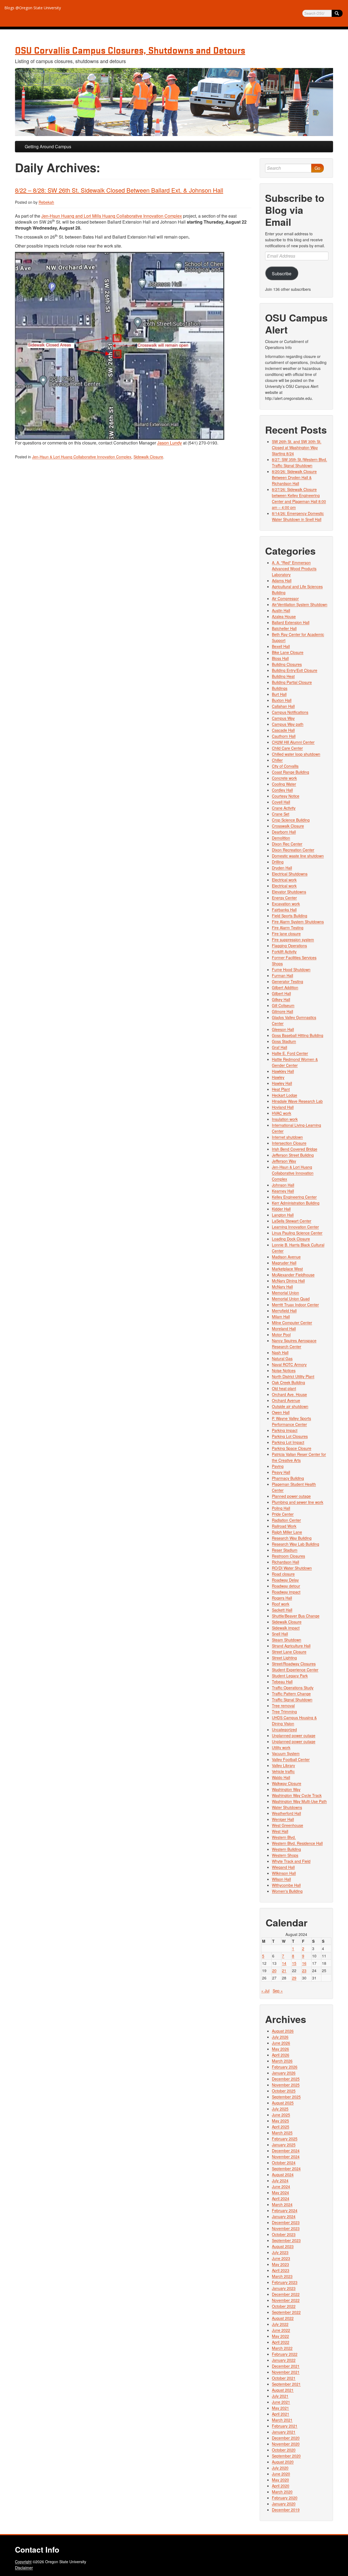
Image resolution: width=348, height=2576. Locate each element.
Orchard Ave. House (289, 1394)
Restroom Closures (288, 1556)
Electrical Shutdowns (290, 874)
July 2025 (280, 2109)
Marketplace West (287, 1269)
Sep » (278, 1991)
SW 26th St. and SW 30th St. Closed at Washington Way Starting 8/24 (297, 447)
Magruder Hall (284, 1263)
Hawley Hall (282, 1083)
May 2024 (280, 2192)
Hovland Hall (283, 1107)
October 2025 (284, 2091)
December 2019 (286, 2510)
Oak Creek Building (288, 1382)
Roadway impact (286, 1592)
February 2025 (285, 2139)
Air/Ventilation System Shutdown (300, 604)
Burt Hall (279, 694)
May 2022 (280, 2336)
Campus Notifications (290, 712)
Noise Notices (284, 1370)
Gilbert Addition (285, 987)
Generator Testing (288, 981)
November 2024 (286, 2157)
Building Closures (287, 664)
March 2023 (282, 2276)
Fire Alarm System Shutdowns (298, 922)
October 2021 (284, 2378)
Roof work (281, 1604)
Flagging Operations (289, 946)
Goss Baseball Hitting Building (298, 1035)
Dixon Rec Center (287, 844)
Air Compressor (285, 598)
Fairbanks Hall (284, 910)
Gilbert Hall (281, 993)
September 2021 (286, 2384)
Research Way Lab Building (296, 1544)
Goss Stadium (284, 1041)
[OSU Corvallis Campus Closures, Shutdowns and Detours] (174, 102)
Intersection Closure (289, 1143)
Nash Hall (280, 1352)
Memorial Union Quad (291, 1299)
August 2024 (283, 2175)
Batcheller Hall (284, 628)
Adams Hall (282, 580)
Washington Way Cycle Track (297, 1795)
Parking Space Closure (292, 1448)
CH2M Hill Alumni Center (293, 742)
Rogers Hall (282, 1598)
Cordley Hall (282, 790)
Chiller (277, 760)
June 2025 (281, 2115)
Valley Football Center (291, 1759)
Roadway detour (286, 1586)
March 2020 (282, 2492)
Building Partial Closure (292, 682)
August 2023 (283, 2246)
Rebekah (46, 202)
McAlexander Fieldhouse (293, 1275)
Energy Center (284, 898)
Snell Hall (280, 1634)
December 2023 (286, 2222)
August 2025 (283, 2103)
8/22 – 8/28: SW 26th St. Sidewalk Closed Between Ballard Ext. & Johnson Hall (119, 190)
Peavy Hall (281, 1472)
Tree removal (283, 1706)
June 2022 (281, 2330)
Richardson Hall (285, 1562)
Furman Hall (282, 975)
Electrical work (284, 880)
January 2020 (284, 2504)
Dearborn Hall (284, 832)
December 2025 (286, 2079)
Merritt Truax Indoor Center (295, 1305)
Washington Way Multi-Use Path (299, 1801)
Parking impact (285, 1430)
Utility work (281, 1747)
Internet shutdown (287, 1137)
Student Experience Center (295, 1670)
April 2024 (281, 2198)
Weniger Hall (283, 1819)
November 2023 (286, 2228)
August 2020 (283, 2462)
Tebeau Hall (282, 1682)
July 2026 (280, 2037)
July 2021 (280, 2396)
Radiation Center (286, 1520)
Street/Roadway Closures (294, 1664)
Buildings (280, 688)
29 (294, 1978)
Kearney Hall (283, 1191)
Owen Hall (281, 1412)
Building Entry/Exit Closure (295, 670)
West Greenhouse (288, 1825)
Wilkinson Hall (284, 1873)
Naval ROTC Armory (289, 1364)
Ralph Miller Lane (287, 1532)
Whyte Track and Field (291, 1861)
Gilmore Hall (282, 1011)
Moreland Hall (284, 1329)
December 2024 (286, 2151)
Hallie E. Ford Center (290, 1053)
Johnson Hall (283, 1185)
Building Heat (283, 676)
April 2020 (281, 2486)
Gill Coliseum (283, 1005)
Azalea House (284, 616)
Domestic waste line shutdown (298, 856)
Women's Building (287, 1891)
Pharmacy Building (288, 1478)
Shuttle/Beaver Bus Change (296, 1616)
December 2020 (286, 2438)
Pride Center (283, 1514)
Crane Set (281, 814)
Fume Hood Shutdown (291, 969)
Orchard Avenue (286, 1400)
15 (294, 1963)
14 (284, 1963)
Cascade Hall (283, 730)
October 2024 (284, 2163)
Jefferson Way (284, 1161)
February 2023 (285, 2282)
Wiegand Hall (283, 1867)
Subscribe (282, 273)
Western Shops (285, 1855)
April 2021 (281, 2414)
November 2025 (286, 2085)
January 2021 (284, 2432)
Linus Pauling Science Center (297, 1233)
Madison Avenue (286, 1257)
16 (304, 1963)
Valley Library (283, 1765)
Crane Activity (284, 808)
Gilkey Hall (281, 999)
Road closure (283, 1574)
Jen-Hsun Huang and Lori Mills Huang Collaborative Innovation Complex (112, 216)
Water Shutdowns (287, 1807)
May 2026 (280, 2049)
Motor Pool (281, 1335)
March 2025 (282, 2133)
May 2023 (280, 2264)
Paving (278, 1466)
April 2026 (281, 2055)
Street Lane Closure (289, 1652)
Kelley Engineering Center (294, 1197)
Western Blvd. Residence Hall (297, 1843)
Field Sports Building (290, 916)
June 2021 (281, 2402)
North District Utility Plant (293, 1376)
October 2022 (284, 2306)
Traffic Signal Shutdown (292, 1700)
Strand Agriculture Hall (291, 1646)
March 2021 (282, 2420)
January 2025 (284, 2145)
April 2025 (281, 2127)
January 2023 (284, 2288)
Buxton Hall (282, 700)
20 (274, 1970)
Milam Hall (281, 1317)
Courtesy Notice (286, 796)
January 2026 (284, 2073)
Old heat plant (284, 1388)
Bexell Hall (281, 646)
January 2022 (284, 2360)
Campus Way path (288, 724)
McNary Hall (282, 1287)
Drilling (278, 862)
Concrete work (284, 778)
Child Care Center (287, 748)
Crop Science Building (291, 820)
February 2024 (285, 2210)
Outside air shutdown (290, 1406)
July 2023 (280, 2252)
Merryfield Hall (284, 1311)
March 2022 (282, 2348)
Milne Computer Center (292, 1323)
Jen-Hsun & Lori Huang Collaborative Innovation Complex (82, 457)
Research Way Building (292, 1538)
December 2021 (286, 2366)
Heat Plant (281, 1089)
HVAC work (282, 1113)
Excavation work (286, 904)
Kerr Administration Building (296, 1203)
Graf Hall (279, 1047)
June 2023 (281, 2258)
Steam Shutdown (287, 1640)
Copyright (23, 2562)
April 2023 (281, 2270)
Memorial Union (285, 1293)
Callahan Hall (283, 706)
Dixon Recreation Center (293, 850)
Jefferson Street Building (293, 1155)
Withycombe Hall (286, 1885)
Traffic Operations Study (293, 1688)
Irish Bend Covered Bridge (295, 1149)
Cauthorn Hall (284, 736)
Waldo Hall (281, 1777)
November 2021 (286, 2372)
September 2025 (286, 2097)
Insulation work (285, 1119)
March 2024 (282, 2204)
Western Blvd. (284, 1837)
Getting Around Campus (48, 146)
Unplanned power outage (294, 1735)
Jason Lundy (170, 443)
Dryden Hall (282, 868)
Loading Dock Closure (291, 1239)
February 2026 (285, 2067)
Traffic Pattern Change (291, 1694)
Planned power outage (291, 1496)
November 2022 (286, 2300)
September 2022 (286, 2312)
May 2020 (280, 2480)
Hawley (278, 1077)
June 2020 (281, 2474)
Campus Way (283, 718)
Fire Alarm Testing (288, 928)
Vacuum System (286, 1753)
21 (284, 1970)
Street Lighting (284, 1658)
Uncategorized (284, 1729)
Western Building (286, 1849)
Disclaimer (24, 2568)
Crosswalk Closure (288, 826)
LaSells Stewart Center (292, 1221)
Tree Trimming (284, 1712)
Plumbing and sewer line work (298, 1502)
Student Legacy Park (290, 1676)
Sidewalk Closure (148, 457)
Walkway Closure (287, 1783)
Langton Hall (283, 1215)
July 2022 (280, 2324)
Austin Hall (281, 610)
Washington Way (286, 1789)
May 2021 (280, 2408)
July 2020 (280, 2468)
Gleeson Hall (283, 1029)
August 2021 (283, 2390)
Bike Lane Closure (288, 652)
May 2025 (280, 2121)
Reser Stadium (285, 1550)
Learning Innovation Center (295, 1227)
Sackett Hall (282, 1610)
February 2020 (285, 2498)
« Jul (265, 1991)
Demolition (281, 838)
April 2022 (281, 2342)
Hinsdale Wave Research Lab (297, 1101)
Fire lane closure (286, 934)
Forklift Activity (284, 952)
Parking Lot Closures (290, 1436)
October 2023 (284, 2234)
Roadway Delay (285, 1580)
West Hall (280, 1831)
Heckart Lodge (285, 1095)
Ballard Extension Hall (291, 622)
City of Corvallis (285, 766)
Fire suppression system (293, 940)
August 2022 (283, 2318)
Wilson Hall (281, 1879)
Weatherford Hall (286, 1813)
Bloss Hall (280, 658)
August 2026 (283, 2031)
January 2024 (284, 2216)
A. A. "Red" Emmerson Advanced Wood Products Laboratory (294, 569)
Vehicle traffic (283, 1771)
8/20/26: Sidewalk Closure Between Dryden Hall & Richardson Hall (294, 477)
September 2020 (286, 2456)
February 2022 (285, 2354)
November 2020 (286, 2444)
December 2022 (286, 2294)
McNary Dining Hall (288, 1281)
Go (317, 168)
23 (304, 1970)
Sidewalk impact (286, 1628)
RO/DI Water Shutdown (292, 1568)
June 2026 (281, 2043)
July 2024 (280, 2180)
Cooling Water (284, 784)
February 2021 (285, 2426)
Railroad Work (284, 1526)
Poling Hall (281, 1508)
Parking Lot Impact (288, 1442)
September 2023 (286, 2240)
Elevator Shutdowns (289, 892)
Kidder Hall (281, 1209)
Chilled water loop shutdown (296, 754)
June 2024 (281, 2186)
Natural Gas (282, 1358)
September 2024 (286, 2169)
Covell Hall (281, 802)
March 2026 (282, 2061)
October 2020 (284, 2450)
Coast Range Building (290, 772)
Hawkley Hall (283, 1071)
